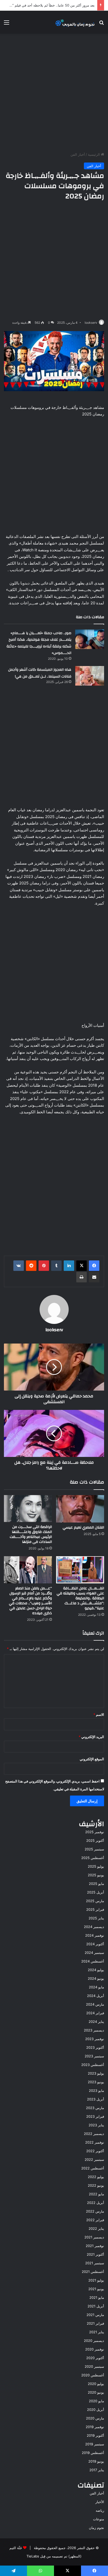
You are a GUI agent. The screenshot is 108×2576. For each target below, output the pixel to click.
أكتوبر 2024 (95, 1944)
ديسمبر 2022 (94, 2134)
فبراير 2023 (95, 2116)
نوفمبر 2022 (95, 2142)
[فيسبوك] (94, 1266)
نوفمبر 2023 (95, 2039)
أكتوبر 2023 (95, 2047)
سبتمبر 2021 (95, 2263)
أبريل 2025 (96, 1892)
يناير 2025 (96, 1918)
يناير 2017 (97, 2470)
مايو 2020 (96, 2401)
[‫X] (82, 1266)
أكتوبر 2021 (95, 2254)
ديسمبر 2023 (94, 2030)
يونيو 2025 (96, 1875)
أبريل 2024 (96, 1996)
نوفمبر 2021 (95, 2246)
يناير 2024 (96, 2022)
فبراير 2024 (95, 2013)
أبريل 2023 (96, 2099)
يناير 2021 (97, 2332)
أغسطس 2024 (93, 1961)
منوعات (99, 2519)
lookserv (91, 323)
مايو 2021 (97, 2297)
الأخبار (100, 2502)
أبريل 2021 (96, 2306)
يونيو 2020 (96, 2392)
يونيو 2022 (96, 2185)
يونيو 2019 (96, 2461)
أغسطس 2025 (93, 1858)
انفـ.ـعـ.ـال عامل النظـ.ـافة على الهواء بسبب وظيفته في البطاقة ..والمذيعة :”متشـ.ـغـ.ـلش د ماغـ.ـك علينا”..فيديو (80, 1598)
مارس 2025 (95, 1901)
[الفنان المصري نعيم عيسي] (80, 1509)
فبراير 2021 (95, 2323)
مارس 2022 (95, 2211)
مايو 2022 (96, 2194)
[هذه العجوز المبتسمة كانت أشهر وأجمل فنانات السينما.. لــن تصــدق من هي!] (90, 676)
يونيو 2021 (96, 2289)
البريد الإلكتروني (91, 1737)
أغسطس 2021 (93, 2272)
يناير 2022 (96, 2228)
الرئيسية (94, 154)
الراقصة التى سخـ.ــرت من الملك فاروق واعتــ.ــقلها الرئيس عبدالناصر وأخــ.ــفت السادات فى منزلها (31, 1534)
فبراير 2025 (95, 1909)
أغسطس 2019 (93, 2453)
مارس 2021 (95, 2315)
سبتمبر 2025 (94, 1849)
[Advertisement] (54, 93)
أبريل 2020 (96, 2410)
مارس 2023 (95, 2108)
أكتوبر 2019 (95, 2435)
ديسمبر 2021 (94, 2237)
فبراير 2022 (95, 2220)
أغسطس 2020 (93, 2375)
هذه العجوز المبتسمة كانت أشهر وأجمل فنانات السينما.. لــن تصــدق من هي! (40, 673)
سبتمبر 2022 (94, 2160)
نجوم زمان (96, 2528)
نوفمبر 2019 (95, 2427)
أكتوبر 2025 (95, 1840)
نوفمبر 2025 (95, 1832)
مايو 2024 (96, 1987)
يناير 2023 (96, 2125)
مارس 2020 (95, 2418)
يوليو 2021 (96, 2280)
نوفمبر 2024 (95, 1935)
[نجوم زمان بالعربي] (75, 22)
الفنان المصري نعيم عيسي (83, 1527)
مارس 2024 (95, 2004)
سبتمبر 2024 (94, 1953)
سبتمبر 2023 (94, 2056)
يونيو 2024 (96, 1978)
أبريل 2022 (96, 2203)
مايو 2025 (96, 1884)
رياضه (100, 2510)
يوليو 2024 (96, 1970)
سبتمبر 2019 (95, 2444)
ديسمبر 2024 (94, 1927)
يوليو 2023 (96, 2073)
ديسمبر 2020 (94, 2341)
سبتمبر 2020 (94, 2366)
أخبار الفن (78, 154)
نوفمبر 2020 (95, 2349)
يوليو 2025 (96, 1866)
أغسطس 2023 (93, 2065)
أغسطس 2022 (93, 2168)
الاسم (99, 1715)
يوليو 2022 (96, 2177)
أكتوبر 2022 (95, 2151)
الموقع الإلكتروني (92, 1759)
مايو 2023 (96, 2091)
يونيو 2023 (96, 2082)
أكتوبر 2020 (95, 2358)
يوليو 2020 (96, 2384)
